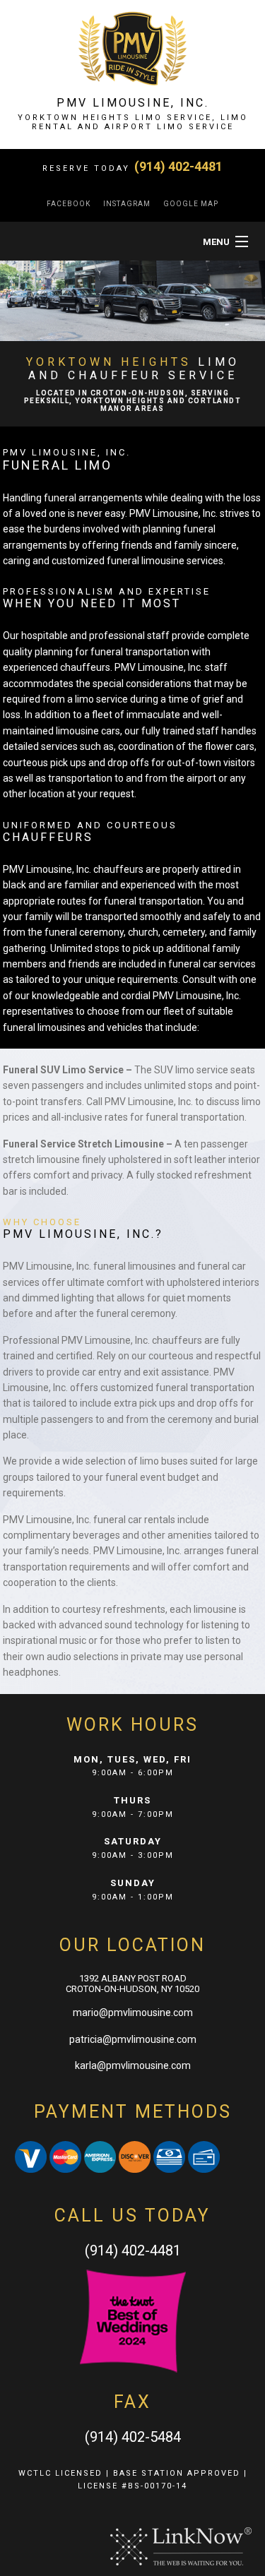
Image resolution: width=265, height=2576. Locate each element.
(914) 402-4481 (178, 166)
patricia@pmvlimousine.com (133, 2039)
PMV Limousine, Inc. (133, 103)
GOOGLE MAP (191, 204)
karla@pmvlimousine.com (133, 2065)
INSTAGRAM (127, 204)
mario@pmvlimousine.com (133, 2012)
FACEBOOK (69, 204)
